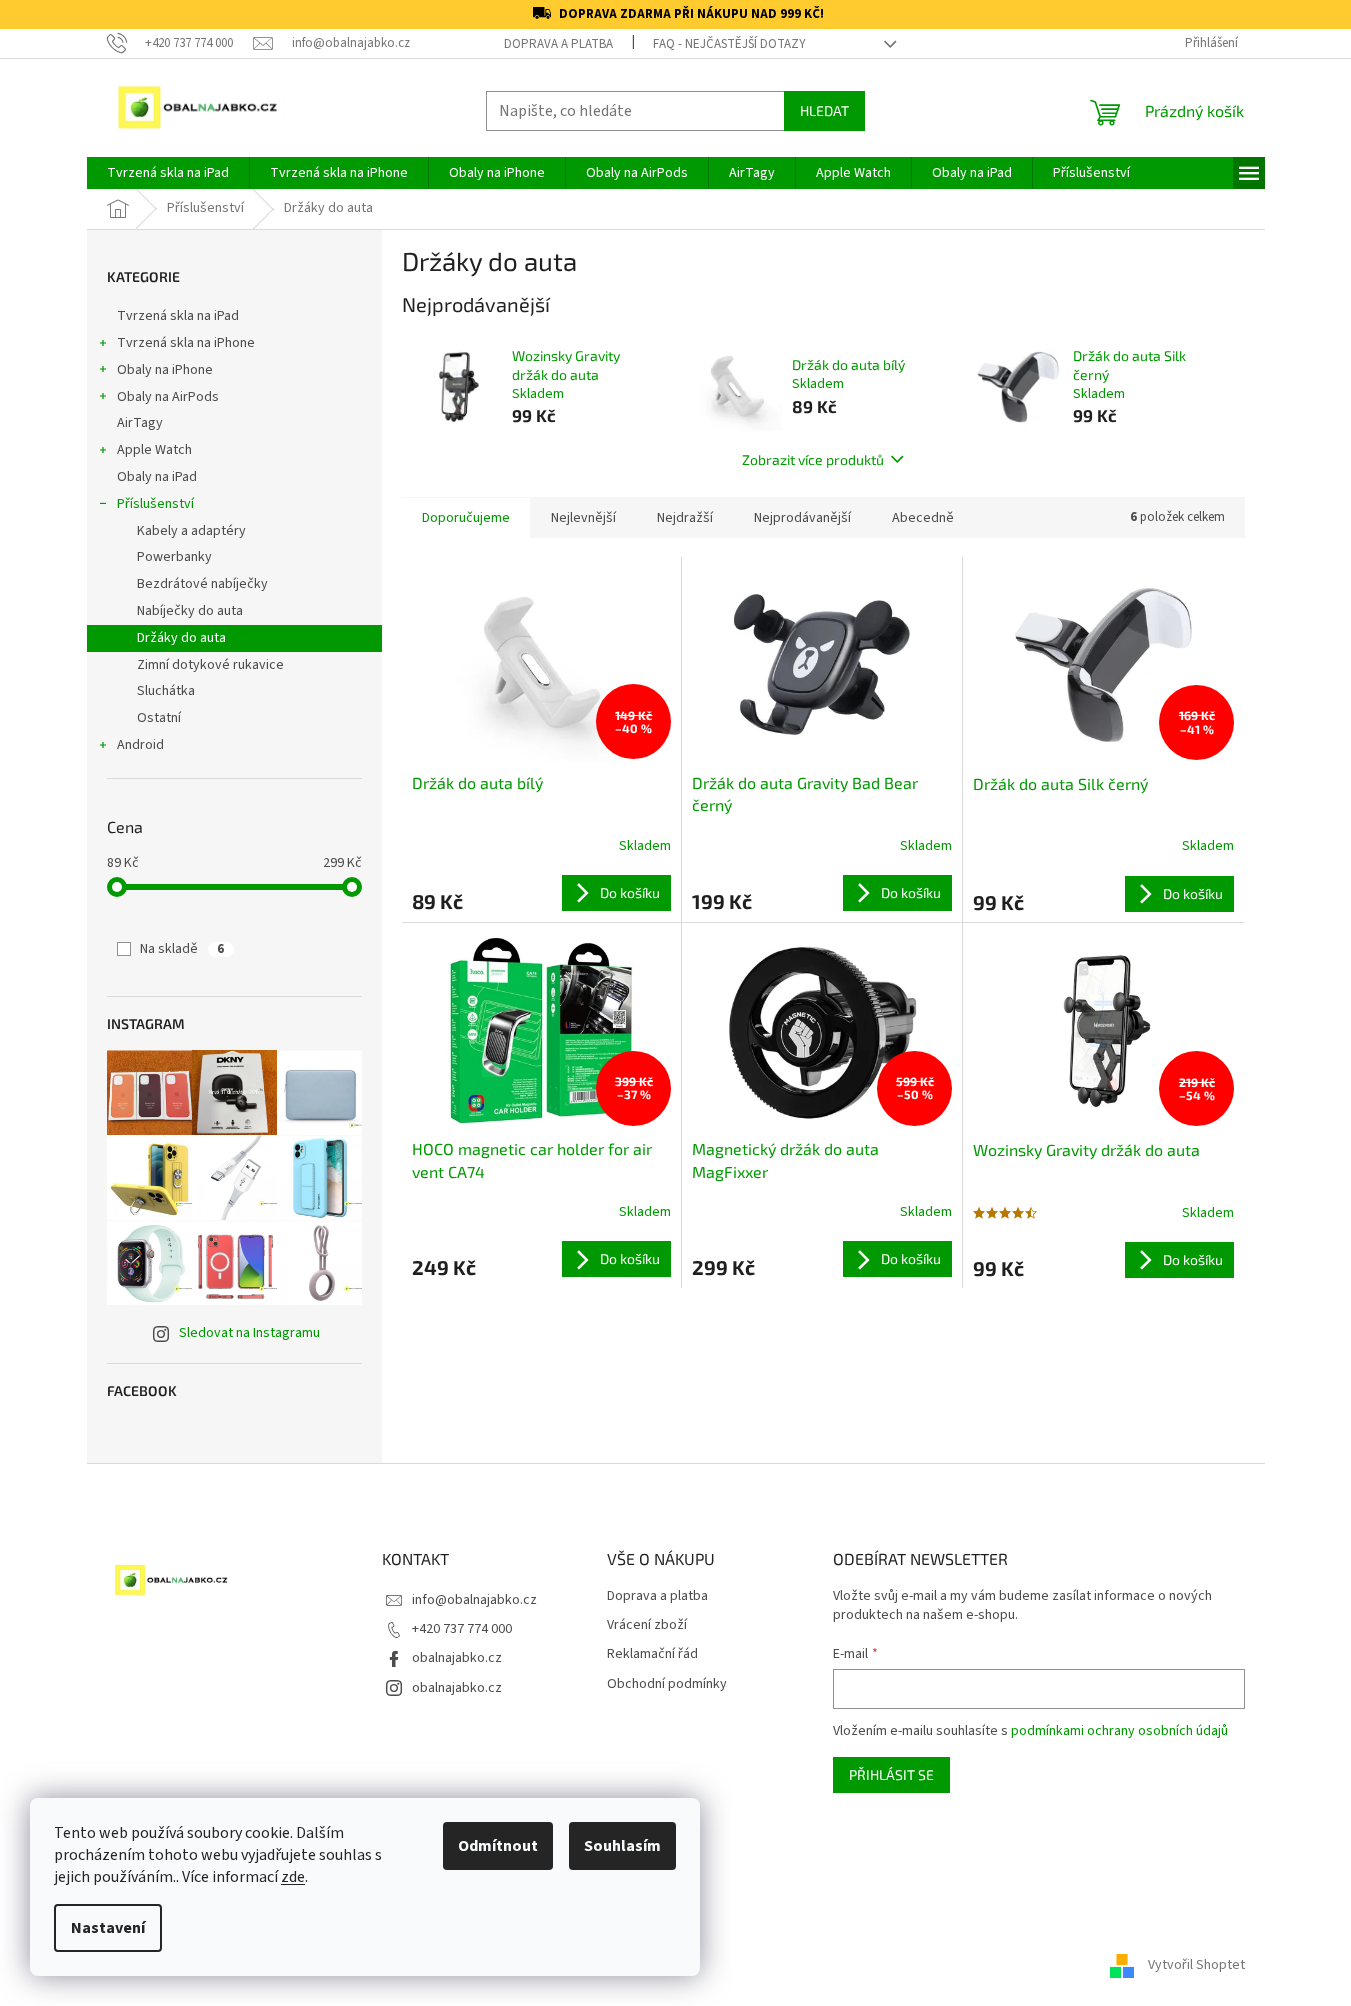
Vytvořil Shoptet (1196, 1965)
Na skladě (182, 949)
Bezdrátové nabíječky (202, 584)
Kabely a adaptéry (191, 531)
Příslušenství (155, 504)
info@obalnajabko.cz (474, 1600)
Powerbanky (174, 557)
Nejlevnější (583, 518)
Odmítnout (498, 1846)
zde (293, 1877)
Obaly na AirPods (168, 397)
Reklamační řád (652, 1654)
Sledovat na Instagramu (249, 1333)
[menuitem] (168, 173)
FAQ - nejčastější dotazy (729, 44)
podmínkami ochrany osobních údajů (1119, 1731)
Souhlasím (622, 1846)
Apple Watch (154, 450)
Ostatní (159, 718)
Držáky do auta (181, 638)
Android (140, 745)
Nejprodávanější (802, 518)
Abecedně (923, 518)
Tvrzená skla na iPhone (186, 343)
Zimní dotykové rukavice (210, 665)
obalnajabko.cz (457, 1658)
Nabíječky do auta (190, 611)
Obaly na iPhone (165, 370)
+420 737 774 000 (462, 1629)
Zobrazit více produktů (813, 459)
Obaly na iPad (158, 477)
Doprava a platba (558, 44)
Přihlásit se (891, 1774)
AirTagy (140, 423)
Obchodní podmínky (667, 1684)
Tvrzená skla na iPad (178, 316)
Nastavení (108, 1928)
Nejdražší (685, 518)
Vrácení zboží (647, 1625)
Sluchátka (166, 691)
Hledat (824, 110)
